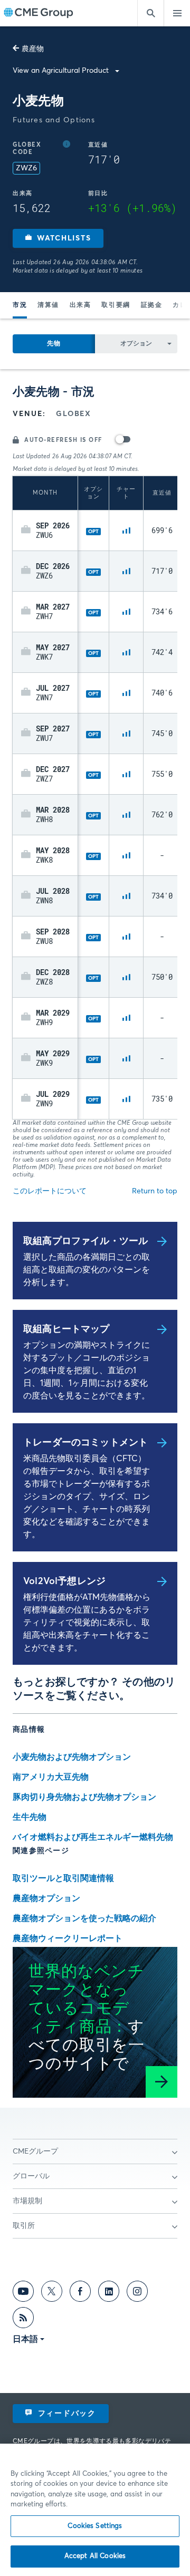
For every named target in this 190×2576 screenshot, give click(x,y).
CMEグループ (35, 2152)
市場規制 (27, 2201)
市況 (20, 305)
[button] (58, 238)
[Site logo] (39, 13)
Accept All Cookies (95, 2556)
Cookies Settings (95, 2526)
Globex (73, 414)
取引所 (24, 2226)
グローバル (31, 2176)
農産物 (33, 49)
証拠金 (152, 305)
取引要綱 (116, 305)
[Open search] (150, 13)
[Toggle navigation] (177, 13)
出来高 (80, 305)
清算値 (48, 305)
